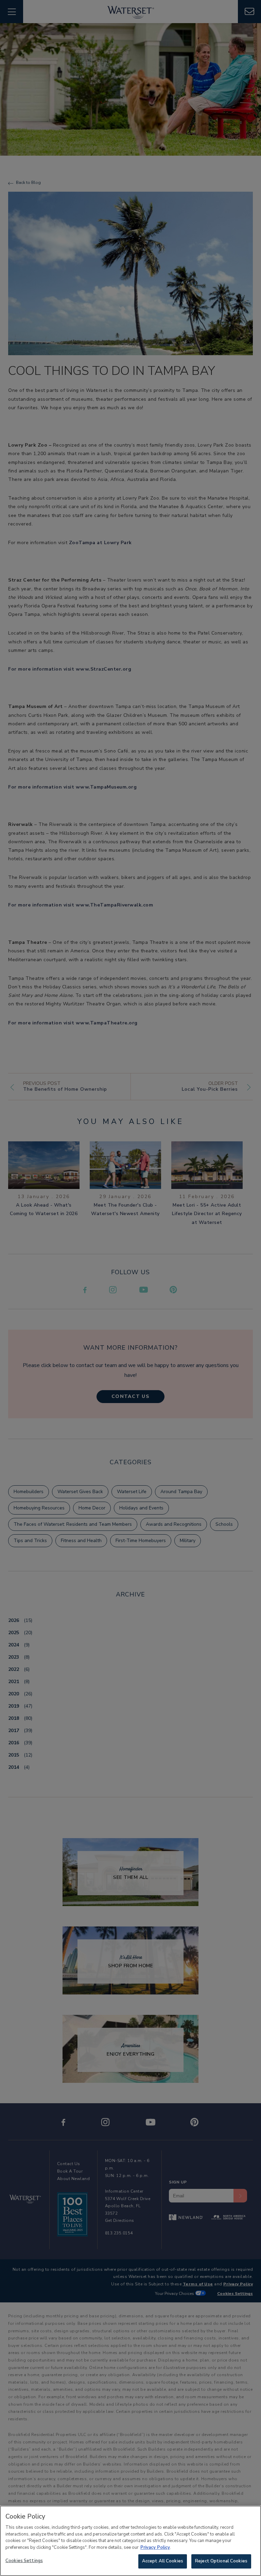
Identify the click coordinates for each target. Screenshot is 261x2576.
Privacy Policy (155, 2547)
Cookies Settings (24, 2561)
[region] (130, 2541)
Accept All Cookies (163, 2561)
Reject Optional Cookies (221, 2561)
